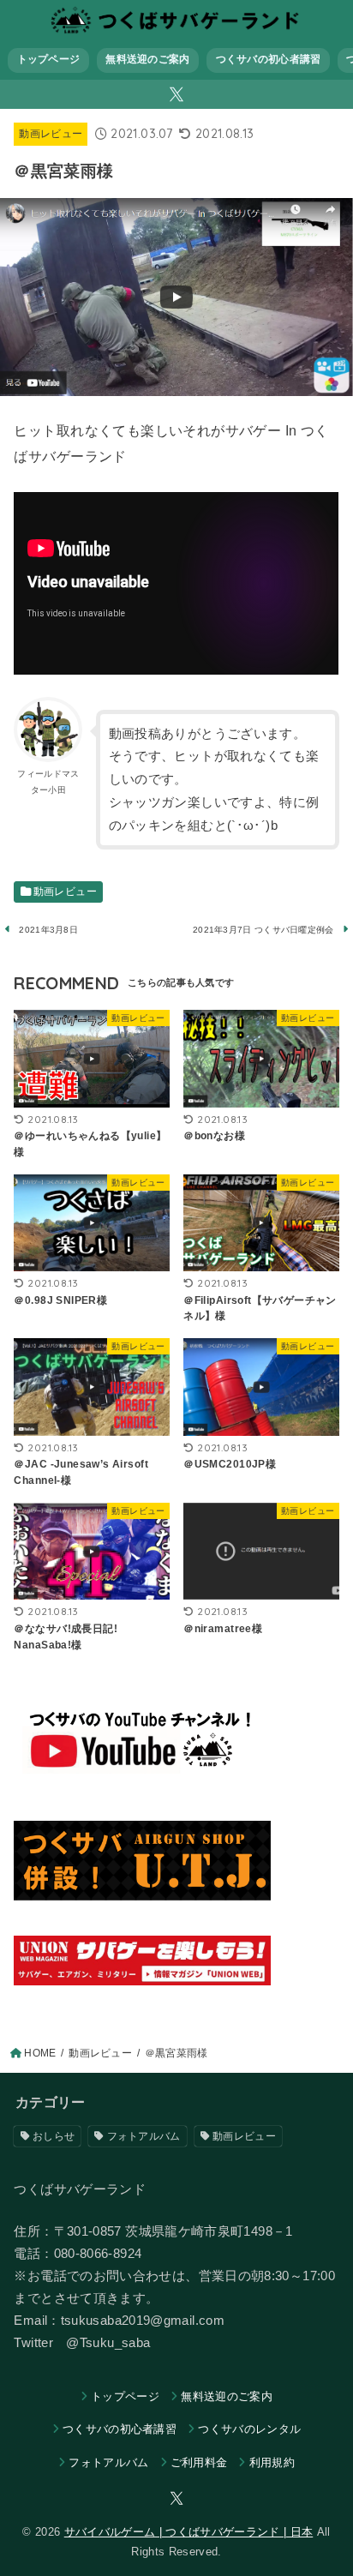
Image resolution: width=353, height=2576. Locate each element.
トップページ (49, 59)
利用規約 (272, 2462)
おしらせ (54, 2136)
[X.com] (176, 94)
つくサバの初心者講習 (269, 59)
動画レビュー (51, 134)
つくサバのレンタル (249, 2429)
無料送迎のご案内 (147, 59)
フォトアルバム (144, 2136)
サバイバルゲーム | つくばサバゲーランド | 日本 (188, 2532)
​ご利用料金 (199, 2462)
